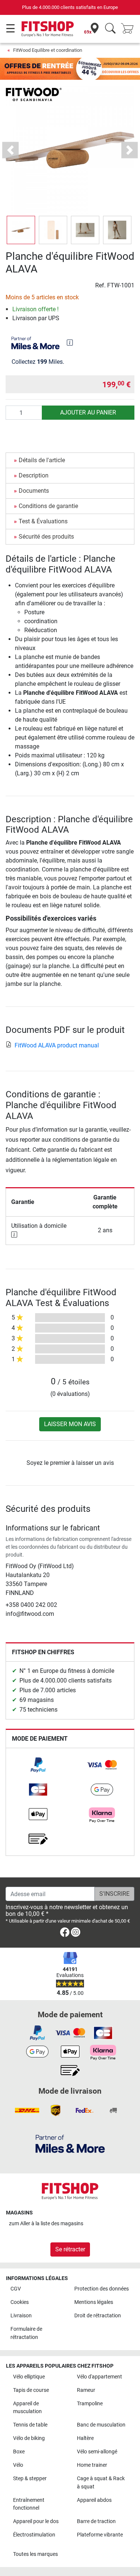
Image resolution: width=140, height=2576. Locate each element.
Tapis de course (31, 2390)
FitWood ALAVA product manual (57, 1045)
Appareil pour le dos (36, 2521)
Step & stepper (30, 2479)
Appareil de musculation (27, 2408)
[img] (70, 343)
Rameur (86, 2390)
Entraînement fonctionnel (29, 2504)
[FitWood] (34, 94)
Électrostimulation (34, 2535)
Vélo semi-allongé (97, 2452)
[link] (38, 1765)
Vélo (18, 2465)
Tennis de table (30, 2425)
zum (46, 2224)
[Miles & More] (70, 2143)
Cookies (20, 2302)
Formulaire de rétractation (26, 2333)
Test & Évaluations (43, 521)
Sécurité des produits (46, 537)
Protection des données (102, 2289)
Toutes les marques (35, 2554)
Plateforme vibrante (100, 2535)
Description (34, 475)
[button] (21, 230)
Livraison (21, 2316)
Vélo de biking (29, 2438)
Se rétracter (70, 2249)
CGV (16, 2289)
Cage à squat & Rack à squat (101, 2483)
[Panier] (130, 29)
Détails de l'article (42, 460)
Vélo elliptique (29, 2377)
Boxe (19, 2452)
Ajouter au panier (88, 412)
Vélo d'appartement (99, 2377)
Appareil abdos (94, 2500)
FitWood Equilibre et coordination (48, 50)
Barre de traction (96, 2521)
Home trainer (92, 2465)
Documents (34, 491)
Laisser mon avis (70, 1424)
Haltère (85, 2438)
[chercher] (110, 29)
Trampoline (90, 2404)
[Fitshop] (48, 29)
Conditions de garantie (48, 506)
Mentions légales (94, 2302)
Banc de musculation (101, 2425)
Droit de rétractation (98, 2316)
